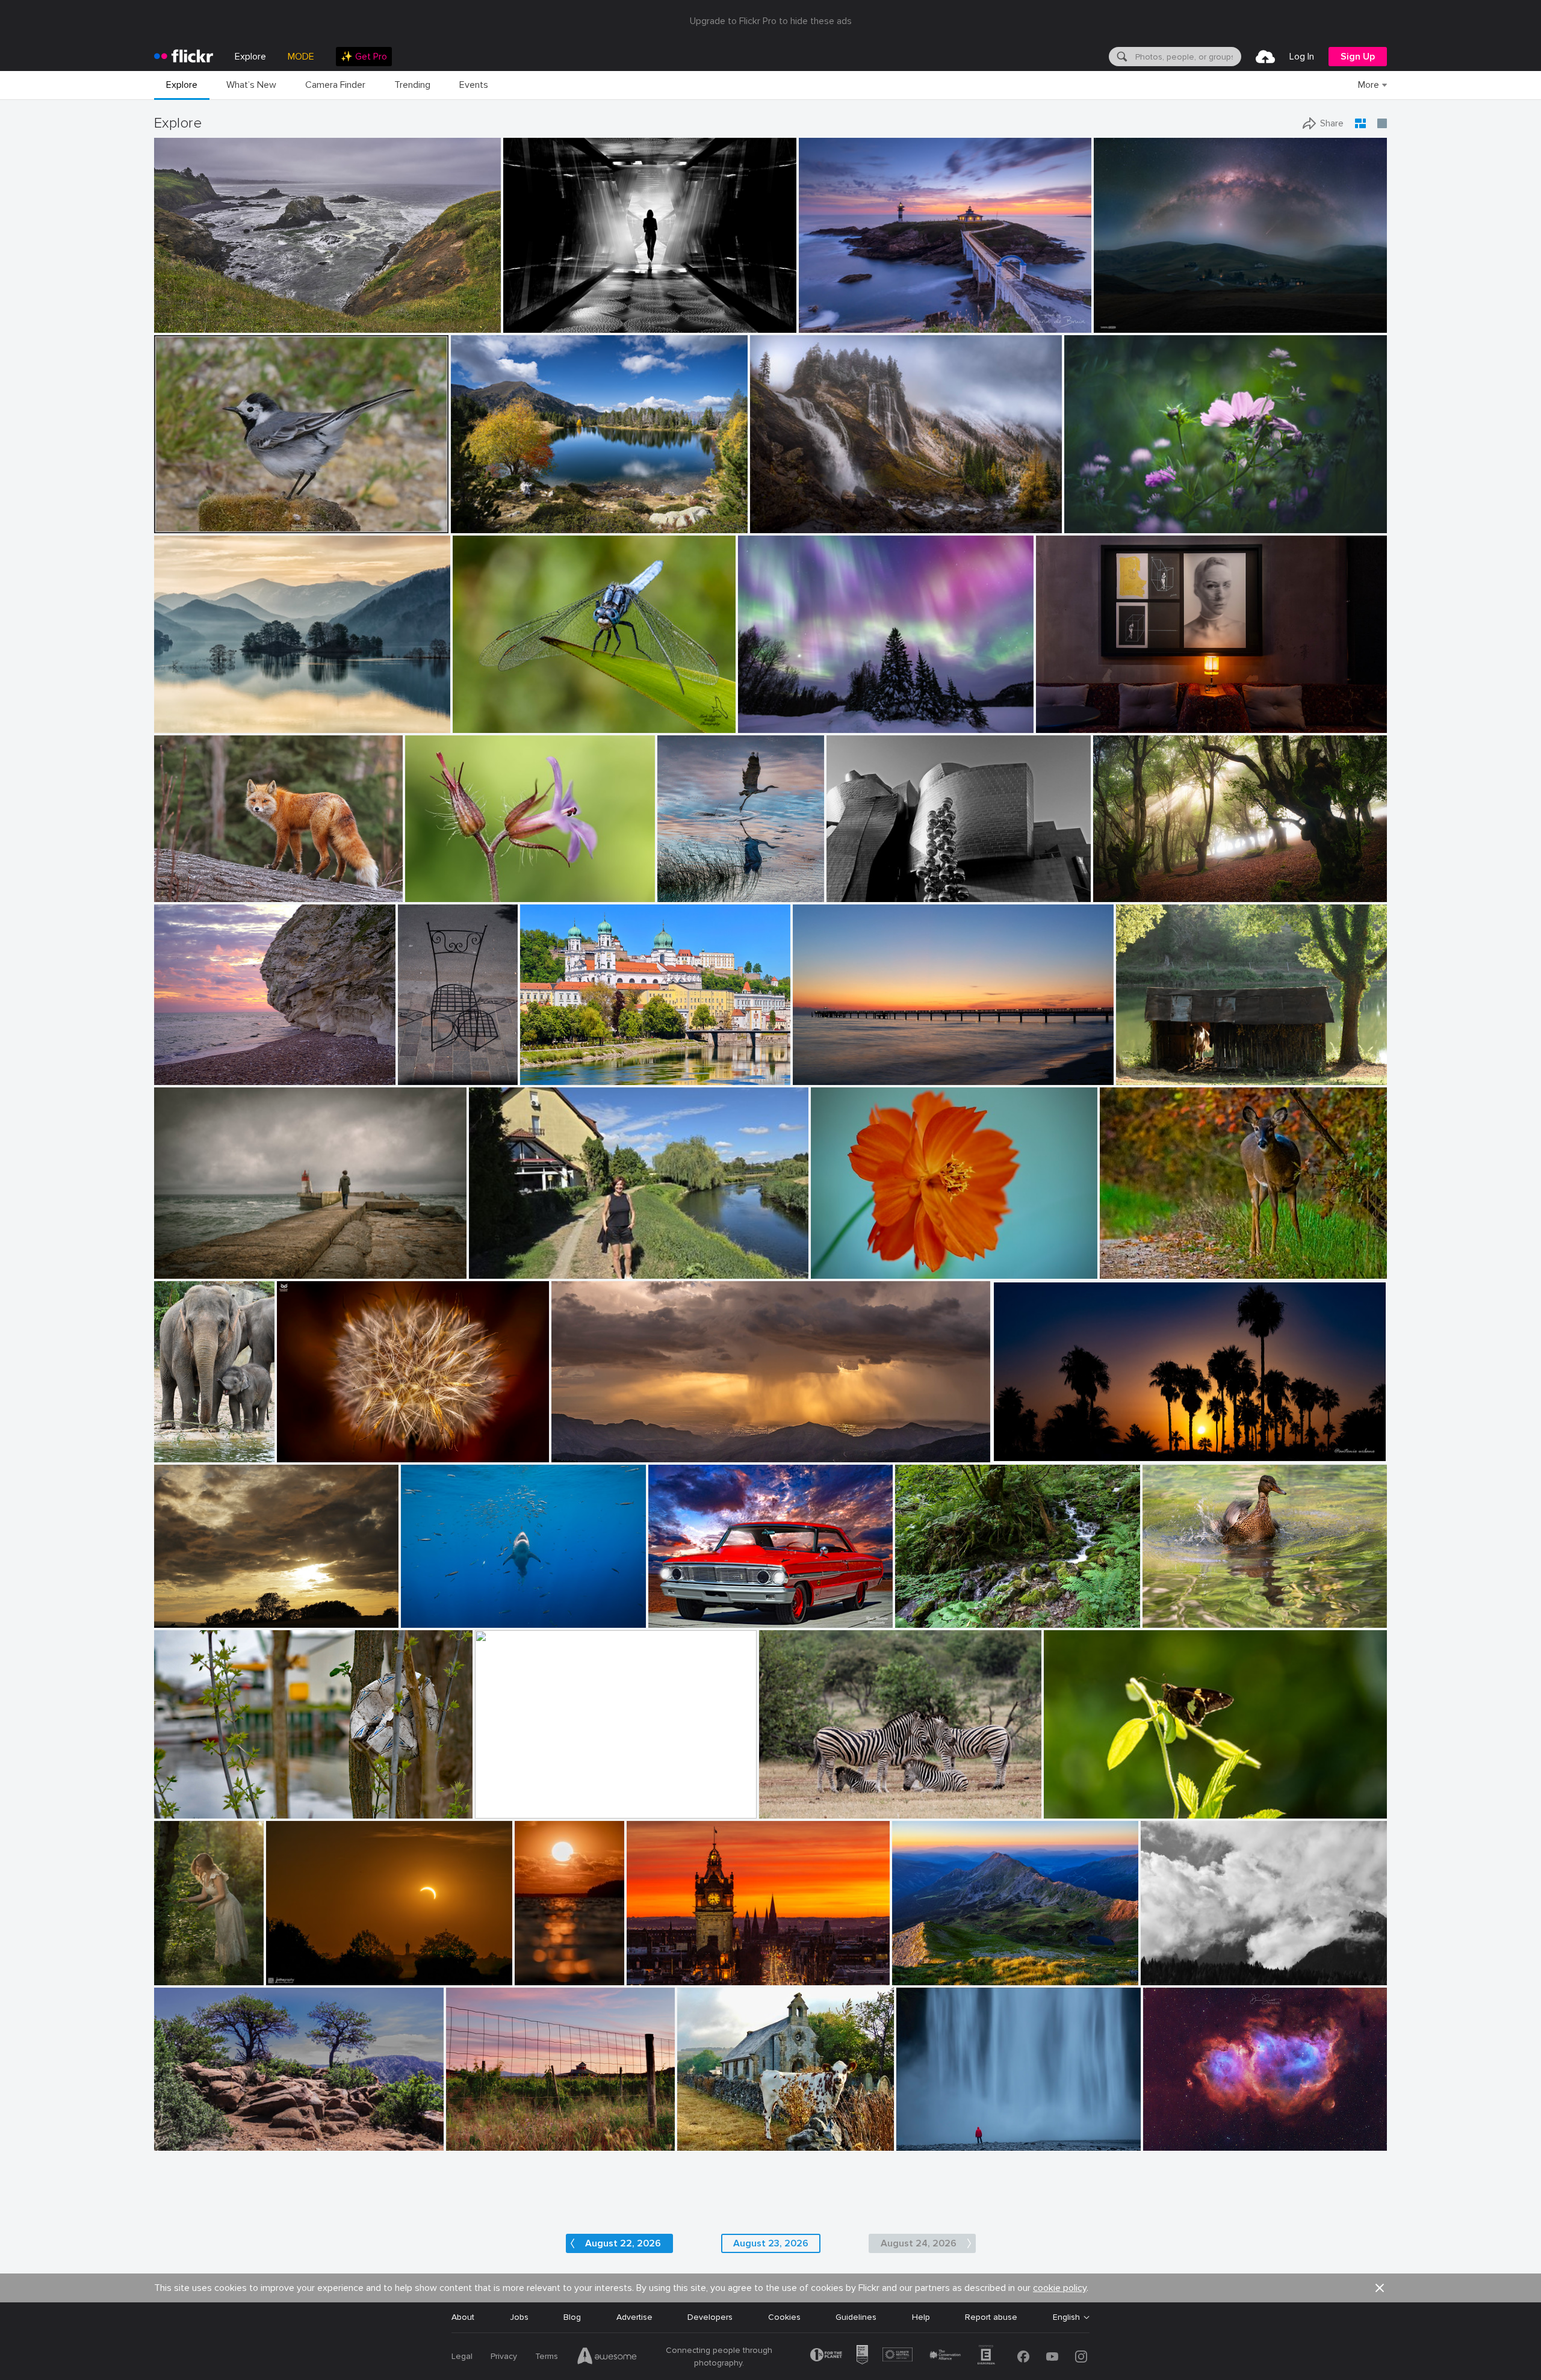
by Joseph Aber (1126, 1270)
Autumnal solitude (790, 514)
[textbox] (1187, 57)
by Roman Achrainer (555, 1076)
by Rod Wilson (673, 1619)
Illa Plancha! (826, 314)
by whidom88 (681, 893)
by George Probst (429, 1619)
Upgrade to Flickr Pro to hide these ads (771, 21)
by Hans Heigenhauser (304, 1977)
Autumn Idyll (479, 514)
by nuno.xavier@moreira (316, 1454)
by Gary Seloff (576, 1454)
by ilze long (1065, 1810)
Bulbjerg (175, 1066)
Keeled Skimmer (488, 714)
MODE (301, 57)
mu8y (1156, 1966)
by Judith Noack (821, 1076)
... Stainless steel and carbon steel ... (902, 883)
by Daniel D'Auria (506, 1810)
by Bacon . (697, 2142)
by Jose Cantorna (926, 2142)
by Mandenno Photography (181, 1454)
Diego (170, 1260)
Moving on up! (433, 1609)
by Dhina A (1086, 524)
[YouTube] (1052, 2357)
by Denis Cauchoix (1148, 1076)
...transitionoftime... (545, 314)
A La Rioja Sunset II (489, 2132)
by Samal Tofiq (1120, 324)
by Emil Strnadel (920, 1977)
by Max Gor (419, 1076)
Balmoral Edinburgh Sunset (684, 1966)
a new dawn (821, 1066)
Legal (462, 2356)
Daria (169, 1966)
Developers (710, 2317)
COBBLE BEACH (190, 314)
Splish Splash (1173, 1609)
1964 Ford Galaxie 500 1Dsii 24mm (721, 1609)
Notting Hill (425, 1066)
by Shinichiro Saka (186, 724)
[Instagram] (1081, 2357)
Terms (547, 2356)
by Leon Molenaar (789, 1810)
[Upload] (1265, 57)
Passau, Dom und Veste (571, 1066)
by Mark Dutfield (482, 724)
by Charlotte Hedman (1178, 1619)
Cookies (784, 2317)
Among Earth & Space (1141, 314)
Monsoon (575, 1443)
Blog (572, 2317)
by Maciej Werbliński (177, 1977)
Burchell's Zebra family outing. (822, 1800)
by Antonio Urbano (1025, 1454)
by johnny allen (181, 2142)
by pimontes (176, 1270)
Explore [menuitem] (250, 57)
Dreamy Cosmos (1101, 514)
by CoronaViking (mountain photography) (515, 524)
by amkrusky (761, 724)
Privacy (504, 2356)
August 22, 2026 (623, 2243)
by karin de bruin (829, 324)
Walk (483, 1260)
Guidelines (856, 2317)
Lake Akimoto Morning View (213, 714)
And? (1058, 1800)
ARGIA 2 (1114, 883)
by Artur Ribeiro (1063, 724)
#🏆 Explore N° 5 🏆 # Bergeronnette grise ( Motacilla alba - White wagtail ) (267, 514)
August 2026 (184, 2132)
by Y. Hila (914, 1619)
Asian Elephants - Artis (181, 1443)
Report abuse (991, 2317)
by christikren (851, 893)
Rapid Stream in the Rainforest (960, 1609)
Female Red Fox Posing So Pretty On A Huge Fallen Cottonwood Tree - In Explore (246, 883)
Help (921, 2317)
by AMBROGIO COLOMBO (448, 893)
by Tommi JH (537, 1977)
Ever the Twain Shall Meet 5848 (542, 1800)
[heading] (184, 57)
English (1066, 2317)
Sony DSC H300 (714, 2132)
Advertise (634, 2317)
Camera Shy (1128, 1260)
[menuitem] (364, 57)
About (463, 2317)
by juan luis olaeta (1124, 893)
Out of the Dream (194, 1800)
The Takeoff (686, 883)
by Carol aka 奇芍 (841, 1269)
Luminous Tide (537, 1966)
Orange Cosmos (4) (854, 1259)
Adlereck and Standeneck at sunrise (967, 1966)
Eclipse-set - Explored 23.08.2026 (336, 1966)
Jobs (519, 2317)
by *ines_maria (530, 324)
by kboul (171, 1076)
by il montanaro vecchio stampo (1190, 1977)
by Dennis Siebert (1173, 2142)
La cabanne (1143, 1066)
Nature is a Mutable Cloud (210, 1609)
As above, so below (1079, 714)
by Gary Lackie (180, 893)
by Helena (488, 1270)
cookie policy (1060, 2288)
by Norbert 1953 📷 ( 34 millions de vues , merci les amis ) (240, 524)
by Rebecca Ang (474, 2142)
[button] (451, 323)
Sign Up (1358, 57)
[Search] (1121, 57)
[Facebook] (1023, 2357)
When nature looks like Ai (792, 714)
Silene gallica (435, 883)
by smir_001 (176, 1619)
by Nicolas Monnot (781, 524)
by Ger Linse (177, 1810)
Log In (1302, 57)
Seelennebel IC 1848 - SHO (1201, 2132)
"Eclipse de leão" (314, 1443)
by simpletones (652, 1977)
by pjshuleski (178, 324)
